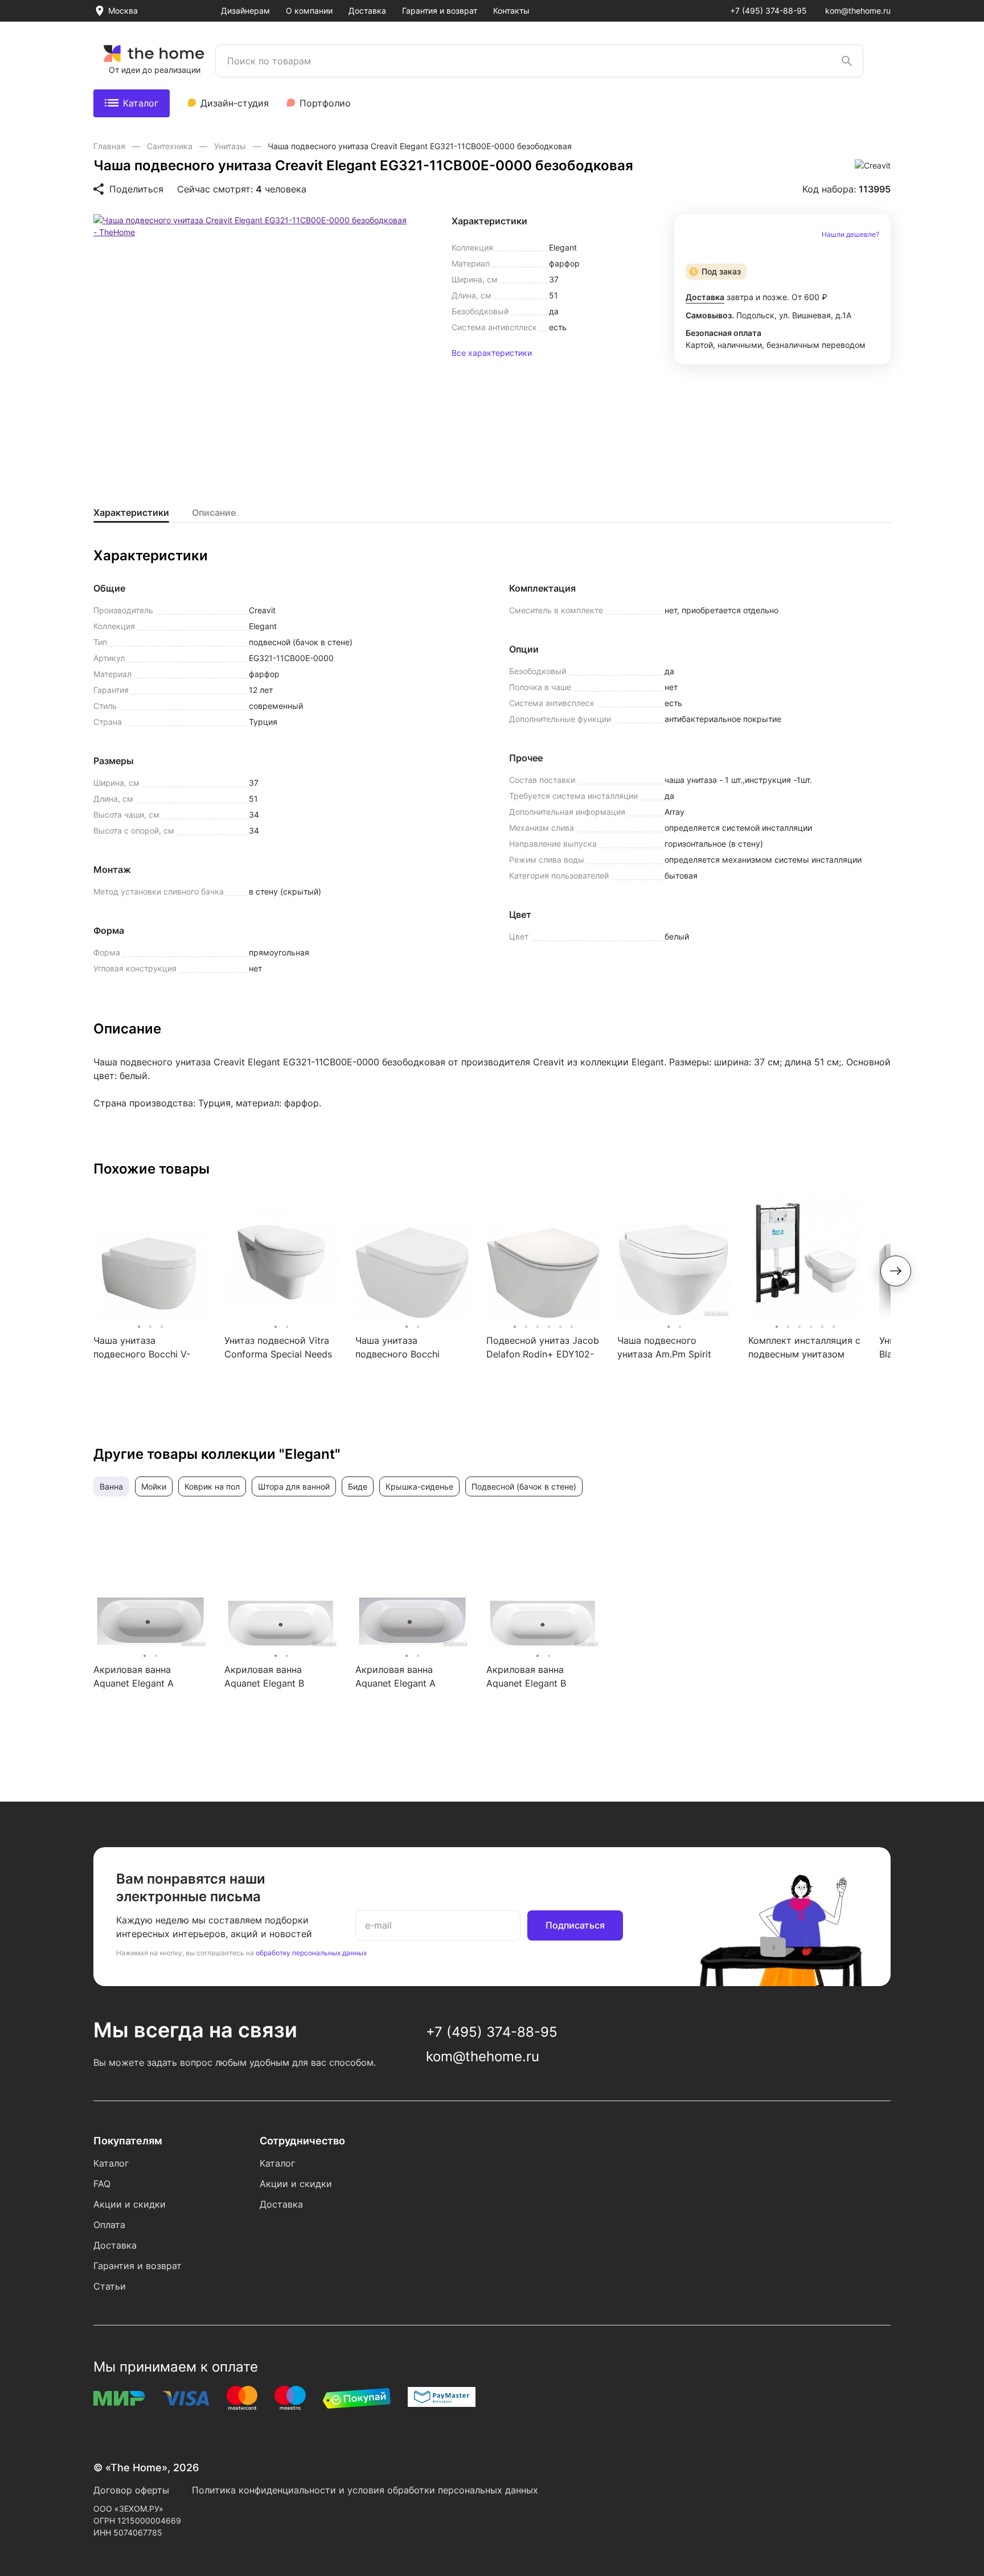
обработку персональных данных (311, 1953)
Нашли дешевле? (850, 235)
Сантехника (171, 146)
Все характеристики (492, 353)
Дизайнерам (245, 11)
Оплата (109, 2225)
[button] (896, 1271)
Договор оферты (131, 2490)
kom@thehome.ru (858, 11)
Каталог (141, 103)
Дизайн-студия (235, 103)
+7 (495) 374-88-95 (768, 11)
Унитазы (231, 146)
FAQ (102, 2184)
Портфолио (325, 103)
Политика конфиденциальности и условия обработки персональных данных (365, 2490)
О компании (309, 11)
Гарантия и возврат (440, 11)
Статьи (110, 2286)
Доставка (367, 11)
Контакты (511, 11)
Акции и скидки (130, 2204)
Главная (110, 146)
